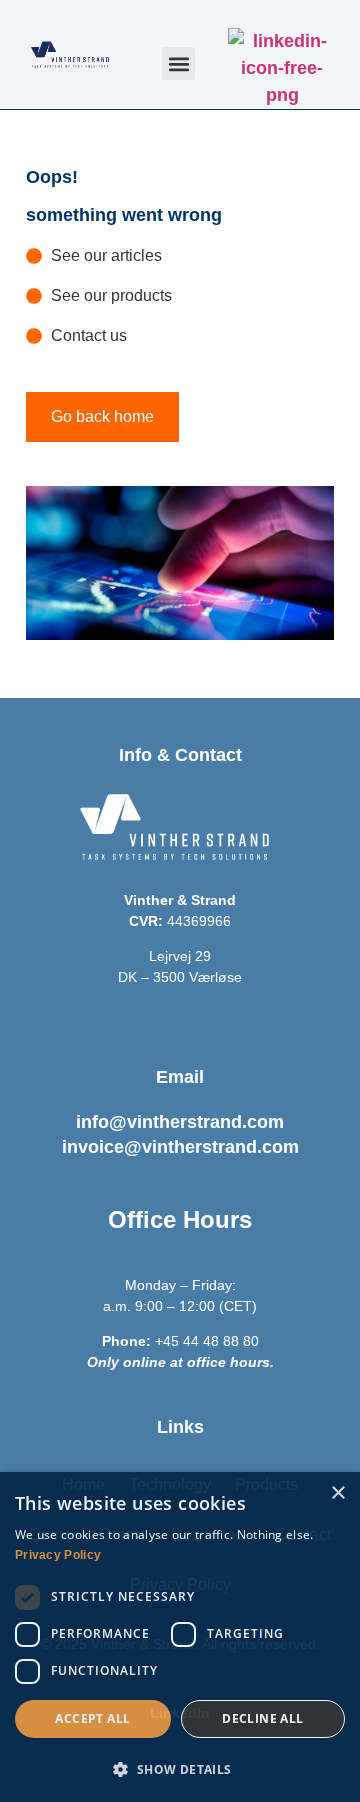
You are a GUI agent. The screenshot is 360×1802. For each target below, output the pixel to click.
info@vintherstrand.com (180, 1122)
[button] (178, 63)
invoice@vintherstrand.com (180, 1147)
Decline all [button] (262, 1718)
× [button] (337, 1493)
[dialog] (180, 1637)
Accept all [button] (92, 1718)
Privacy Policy (58, 1555)
